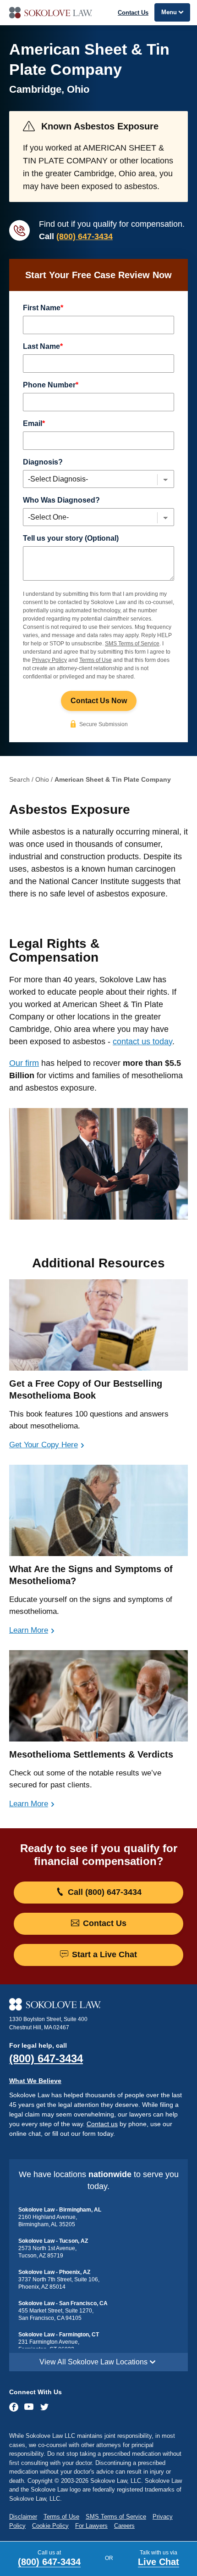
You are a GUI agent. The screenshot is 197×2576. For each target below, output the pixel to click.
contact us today (142, 1042)
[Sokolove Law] (98, 2005)
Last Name (43, 346)
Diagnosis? (43, 462)
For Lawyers (91, 2526)
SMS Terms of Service (132, 644)
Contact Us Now (99, 701)
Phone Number (51, 385)
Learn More (29, 1630)
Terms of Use (96, 660)
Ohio (42, 779)
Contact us (102, 2124)
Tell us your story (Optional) (71, 538)
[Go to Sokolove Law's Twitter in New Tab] (44, 2408)
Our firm (24, 1063)
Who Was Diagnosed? (61, 500)
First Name (43, 308)
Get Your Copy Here (44, 1445)
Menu (169, 12)
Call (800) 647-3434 (104, 1892)
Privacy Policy (49, 660)
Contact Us (133, 13)
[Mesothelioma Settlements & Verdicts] (98, 1696)
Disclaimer (23, 2517)
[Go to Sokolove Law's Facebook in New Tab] (14, 2407)
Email (34, 423)
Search (19, 779)
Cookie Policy (50, 2526)
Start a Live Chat (103, 1954)
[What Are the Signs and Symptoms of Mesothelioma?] (98, 1510)
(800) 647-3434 (85, 236)
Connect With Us (36, 2392)
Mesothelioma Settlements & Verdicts (91, 1754)
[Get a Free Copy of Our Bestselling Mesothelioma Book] (98, 1325)
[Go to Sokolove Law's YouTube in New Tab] (29, 2408)
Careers (124, 2526)
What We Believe (35, 2081)
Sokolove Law (98, 13)
